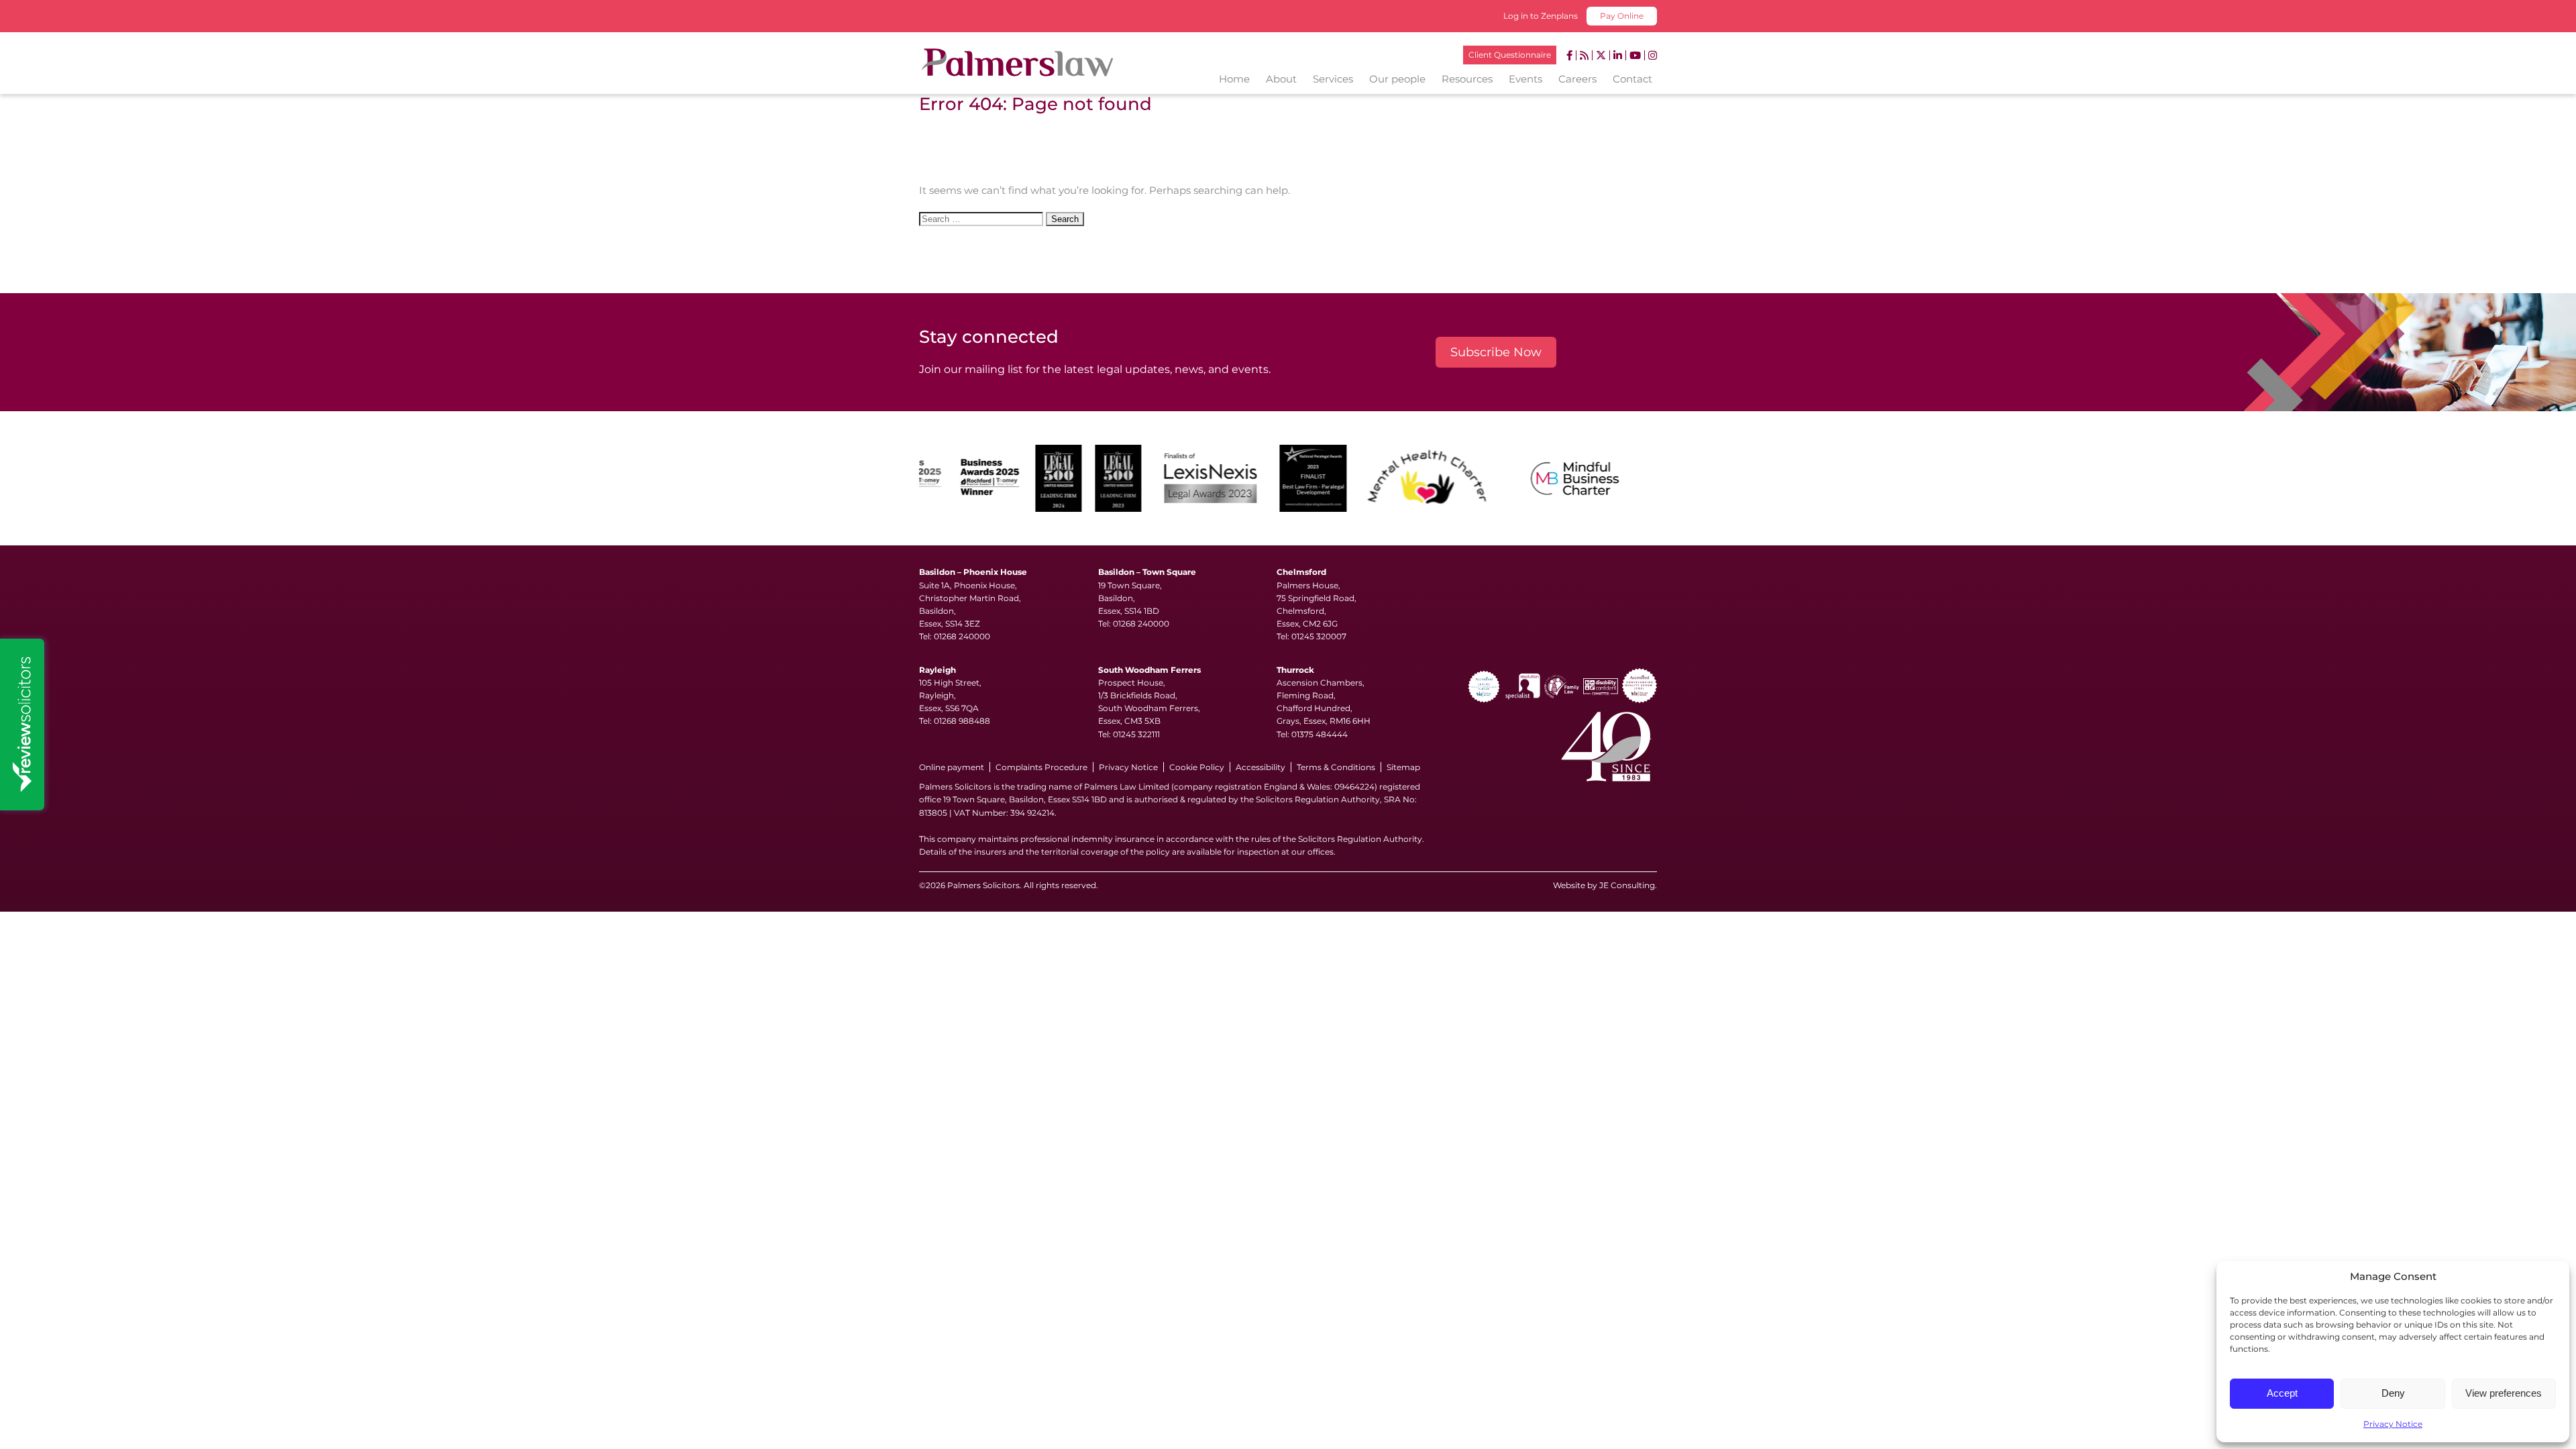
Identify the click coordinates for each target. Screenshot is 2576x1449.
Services (1333, 79)
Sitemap (1403, 767)
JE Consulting (1627, 885)
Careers (1577, 79)
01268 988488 (962, 721)
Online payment (952, 767)
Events (1525, 79)
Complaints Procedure (1041, 767)
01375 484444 (1320, 734)
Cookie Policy (1197, 767)
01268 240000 (962, 636)
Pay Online (1622, 16)
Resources (1467, 79)
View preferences (2504, 1393)
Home (1234, 79)
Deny (2393, 1393)
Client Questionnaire (1510, 55)
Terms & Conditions (1336, 767)
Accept (2282, 1393)
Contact (1632, 79)
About (1281, 79)
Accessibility (1260, 767)
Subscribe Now (1496, 352)
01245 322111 (1136, 734)
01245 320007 (1319, 636)
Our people (1397, 79)
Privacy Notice (2393, 1424)
